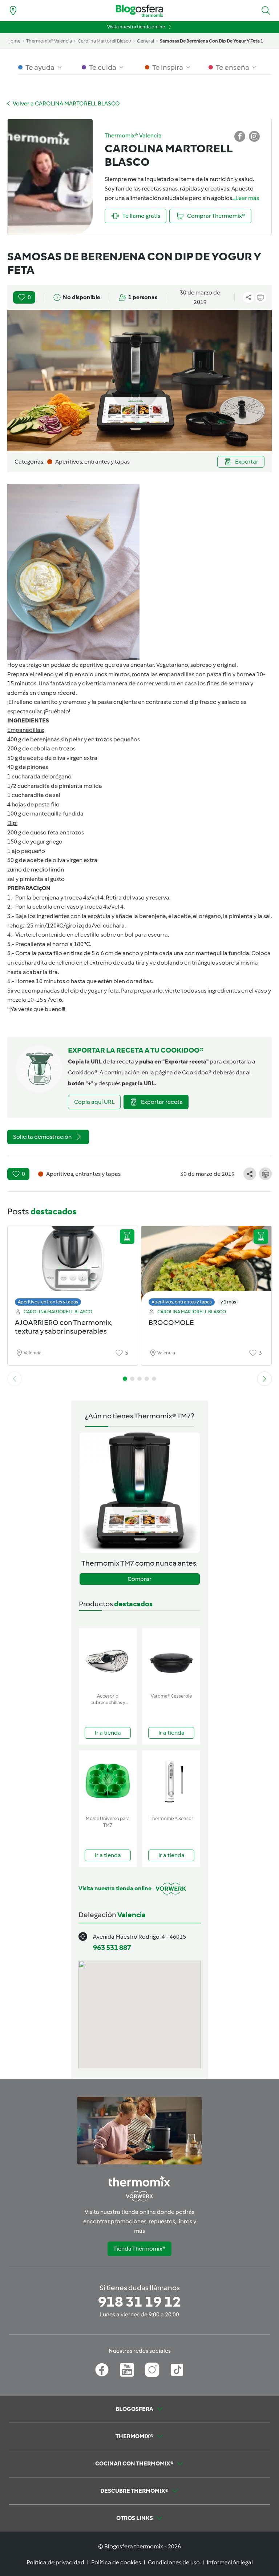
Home (14, 41)
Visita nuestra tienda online (136, 27)
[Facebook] (102, 2370)
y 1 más (228, 1302)
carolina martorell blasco (104, 41)
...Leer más (246, 198)
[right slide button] (264, 1379)
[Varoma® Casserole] (171, 1659)
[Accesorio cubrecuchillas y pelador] (108, 1659)
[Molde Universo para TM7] (108, 1781)
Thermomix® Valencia (49, 41)
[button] (266, 11)
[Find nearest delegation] (13, 11)
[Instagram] (152, 2370)
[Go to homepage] (139, 11)
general (145, 41)
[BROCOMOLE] (206, 1264)
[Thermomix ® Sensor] (171, 1781)
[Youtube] (127, 2370)
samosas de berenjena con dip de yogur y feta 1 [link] (211, 41)
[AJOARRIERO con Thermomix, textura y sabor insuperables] (73, 1264)
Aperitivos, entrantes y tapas (48, 1302)
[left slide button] (15, 1379)
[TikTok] (177, 2370)
